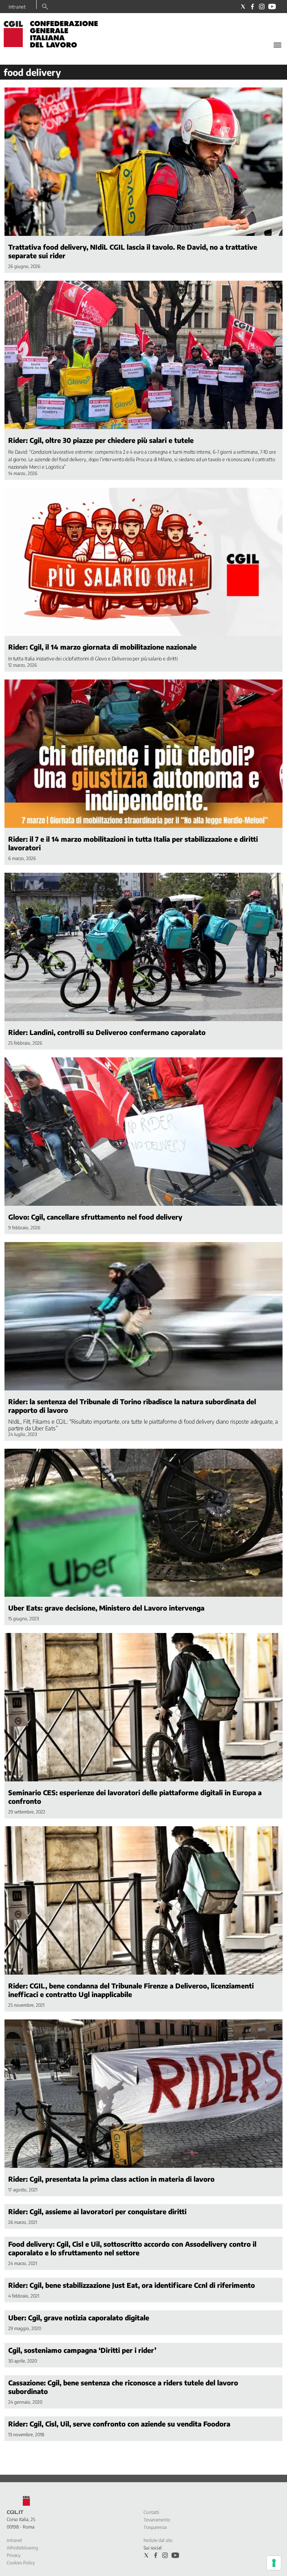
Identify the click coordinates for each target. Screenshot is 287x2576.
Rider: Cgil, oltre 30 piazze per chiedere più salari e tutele (101, 440)
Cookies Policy (21, 2563)
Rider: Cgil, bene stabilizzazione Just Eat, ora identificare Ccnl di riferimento (132, 2285)
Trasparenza (155, 2527)
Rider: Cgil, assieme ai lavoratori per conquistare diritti (97, 2211)
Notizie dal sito (158, 2540)
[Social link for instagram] (262, 7)
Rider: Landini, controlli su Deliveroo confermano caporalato (107, 1032)
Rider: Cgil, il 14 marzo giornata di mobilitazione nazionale (102, 647)
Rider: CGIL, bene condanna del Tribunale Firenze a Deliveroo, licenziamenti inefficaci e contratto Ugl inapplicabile (131, 1990)
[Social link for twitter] (243, 7)
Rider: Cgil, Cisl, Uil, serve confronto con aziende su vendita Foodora (119, 2424)
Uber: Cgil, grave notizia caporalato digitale (79, 2318)
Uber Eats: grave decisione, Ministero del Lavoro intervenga (106, 1608)
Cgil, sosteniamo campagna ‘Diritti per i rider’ (82, 2350)
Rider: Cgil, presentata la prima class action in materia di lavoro (111, 2179)
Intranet (17, 7)
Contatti (151, 2512)
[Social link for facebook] (252, 7)
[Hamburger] (277, 45)
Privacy (14, 2555)
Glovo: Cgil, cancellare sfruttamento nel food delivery (95, 1217)
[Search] (45, 7)
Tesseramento (157, 2520)
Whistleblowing (22, 2548)
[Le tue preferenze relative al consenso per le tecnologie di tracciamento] (274, 2563)
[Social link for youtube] (272, 7)
